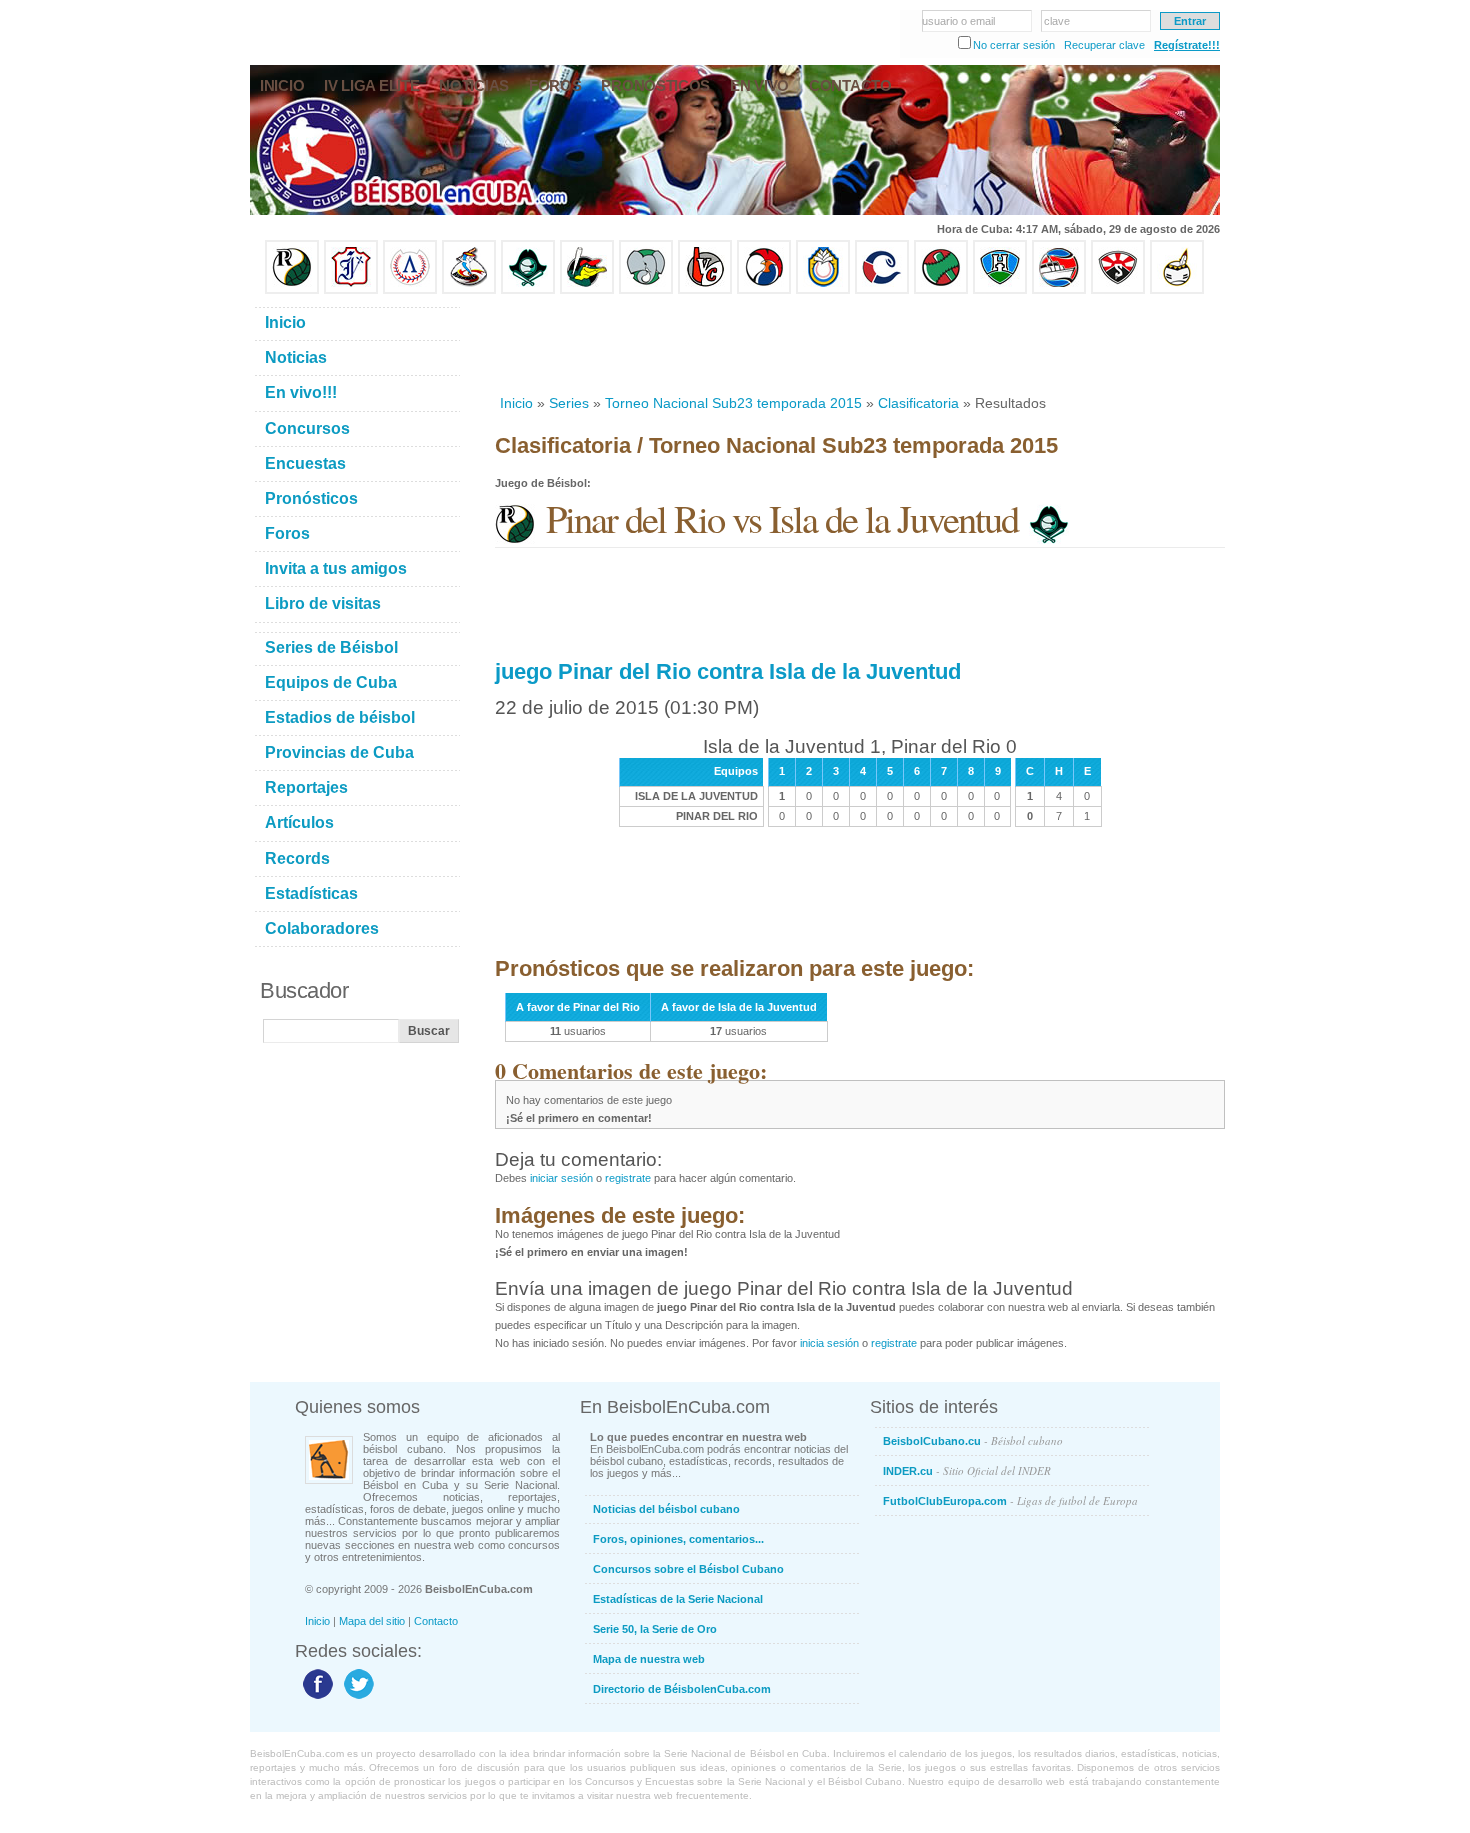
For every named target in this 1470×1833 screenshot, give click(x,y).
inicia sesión (829, 1343)
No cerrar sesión (1014, 45)
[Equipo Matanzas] (587, 290)
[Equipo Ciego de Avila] (823, 290)
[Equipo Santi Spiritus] (764, 290)
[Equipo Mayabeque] (469, 290)
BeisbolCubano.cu (973, 1440)
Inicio (516, 403)
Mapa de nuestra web (649, 1659)
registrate (628, 1178)
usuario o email (958, 21)
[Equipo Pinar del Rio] (292, 290)
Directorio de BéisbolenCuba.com (682, 1689)
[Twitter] (356, 1698)
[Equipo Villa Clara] (705, 290)
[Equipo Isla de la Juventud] (528, 290)
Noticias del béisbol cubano (666, 1509)
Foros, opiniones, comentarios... (678, 1539)
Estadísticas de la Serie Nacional (678, 1599)
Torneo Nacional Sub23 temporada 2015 (733, 403)
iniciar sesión (561, 1178)
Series (569, 403)
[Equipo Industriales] (351, 290)
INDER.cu (967, 1470)
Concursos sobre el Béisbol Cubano (688, 1569)
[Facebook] (315, 1698)
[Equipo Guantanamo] (1177, 290)
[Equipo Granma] (1059, 290)
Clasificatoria (918, 403)
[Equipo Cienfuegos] (646, 290)
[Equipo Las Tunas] (941, 290)
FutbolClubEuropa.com (1010, 1500)
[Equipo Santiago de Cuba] (1118, 290)
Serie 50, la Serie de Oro (655, 1629)
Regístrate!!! (1187, 45)
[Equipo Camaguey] (882, 290)
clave (1057, 21)
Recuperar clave (1104, 45)
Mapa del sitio (372, 1621)
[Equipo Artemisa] (410, 290)
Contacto (436, 1621)
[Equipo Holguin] (1000, 290)
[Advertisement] (859, 344)
